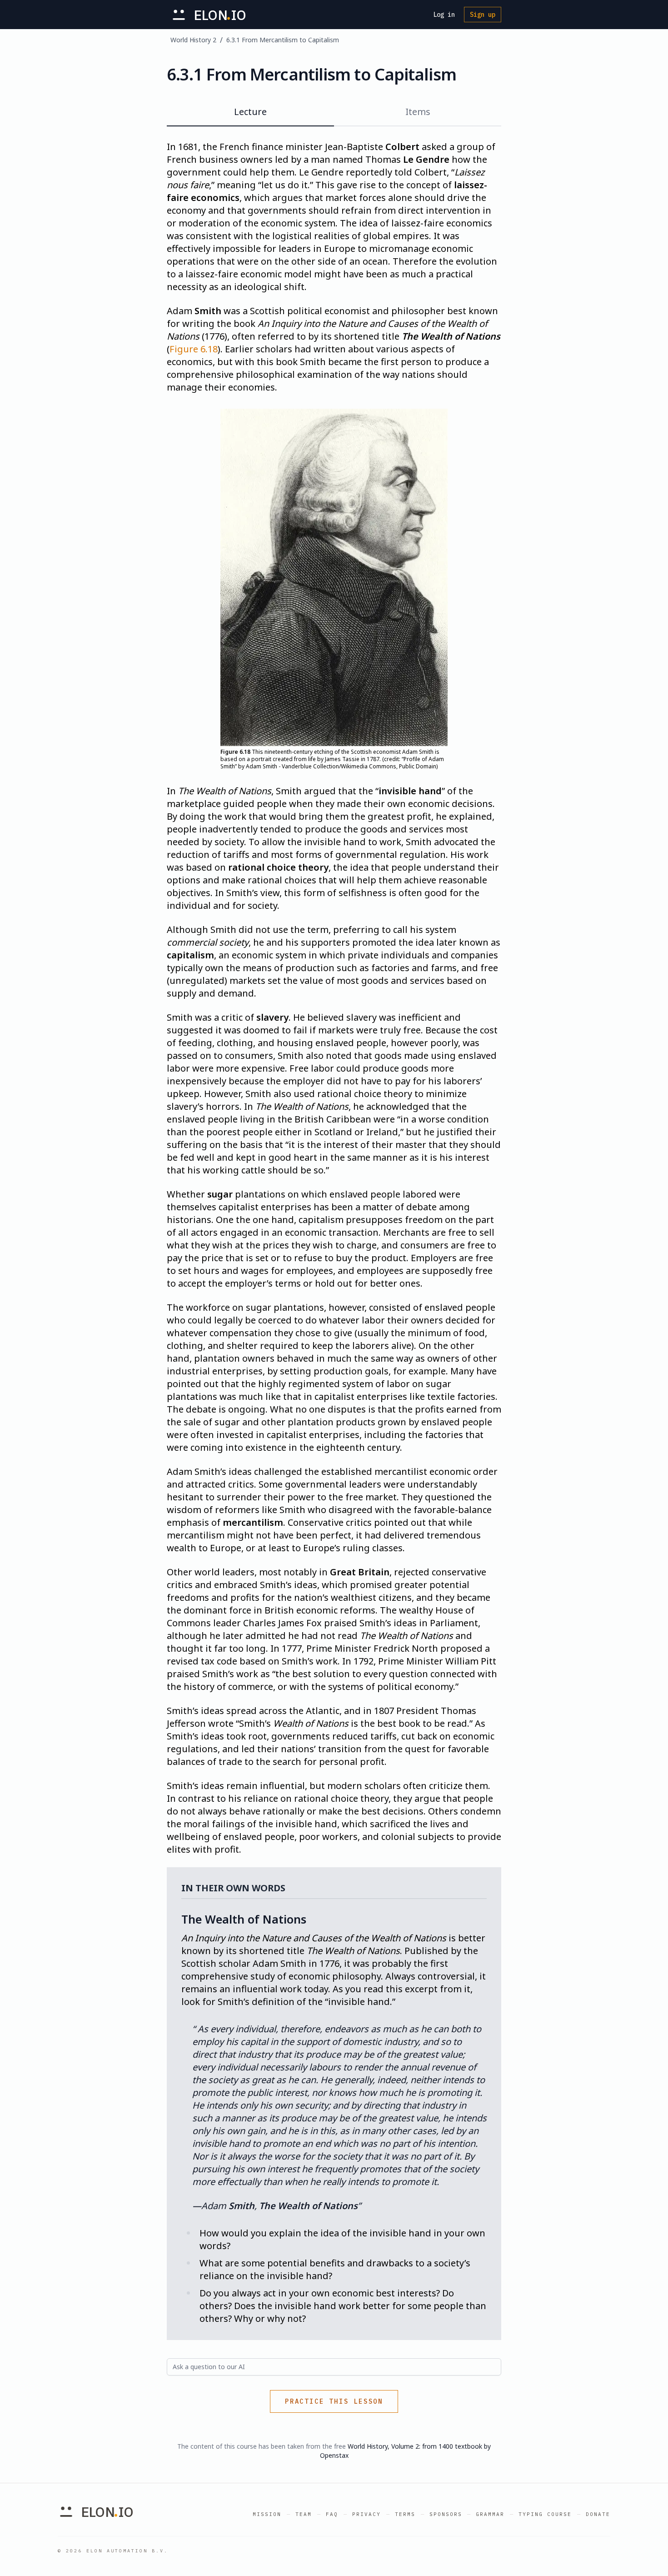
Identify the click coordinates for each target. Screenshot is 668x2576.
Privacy (366, 2514)
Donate (598, 2514)
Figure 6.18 (194, 349)
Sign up (483, 15)
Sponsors (446, 2514)
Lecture (250, 112)
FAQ (332, 2514)
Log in (444, 15)
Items (418, 112)
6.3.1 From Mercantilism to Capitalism (283, 40)
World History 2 (193, 40)
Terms (405, 2514)
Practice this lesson (334, 2401)
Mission (267, 2514)
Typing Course (545, 2514)
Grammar (490, 2514)
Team (304, 2514)
